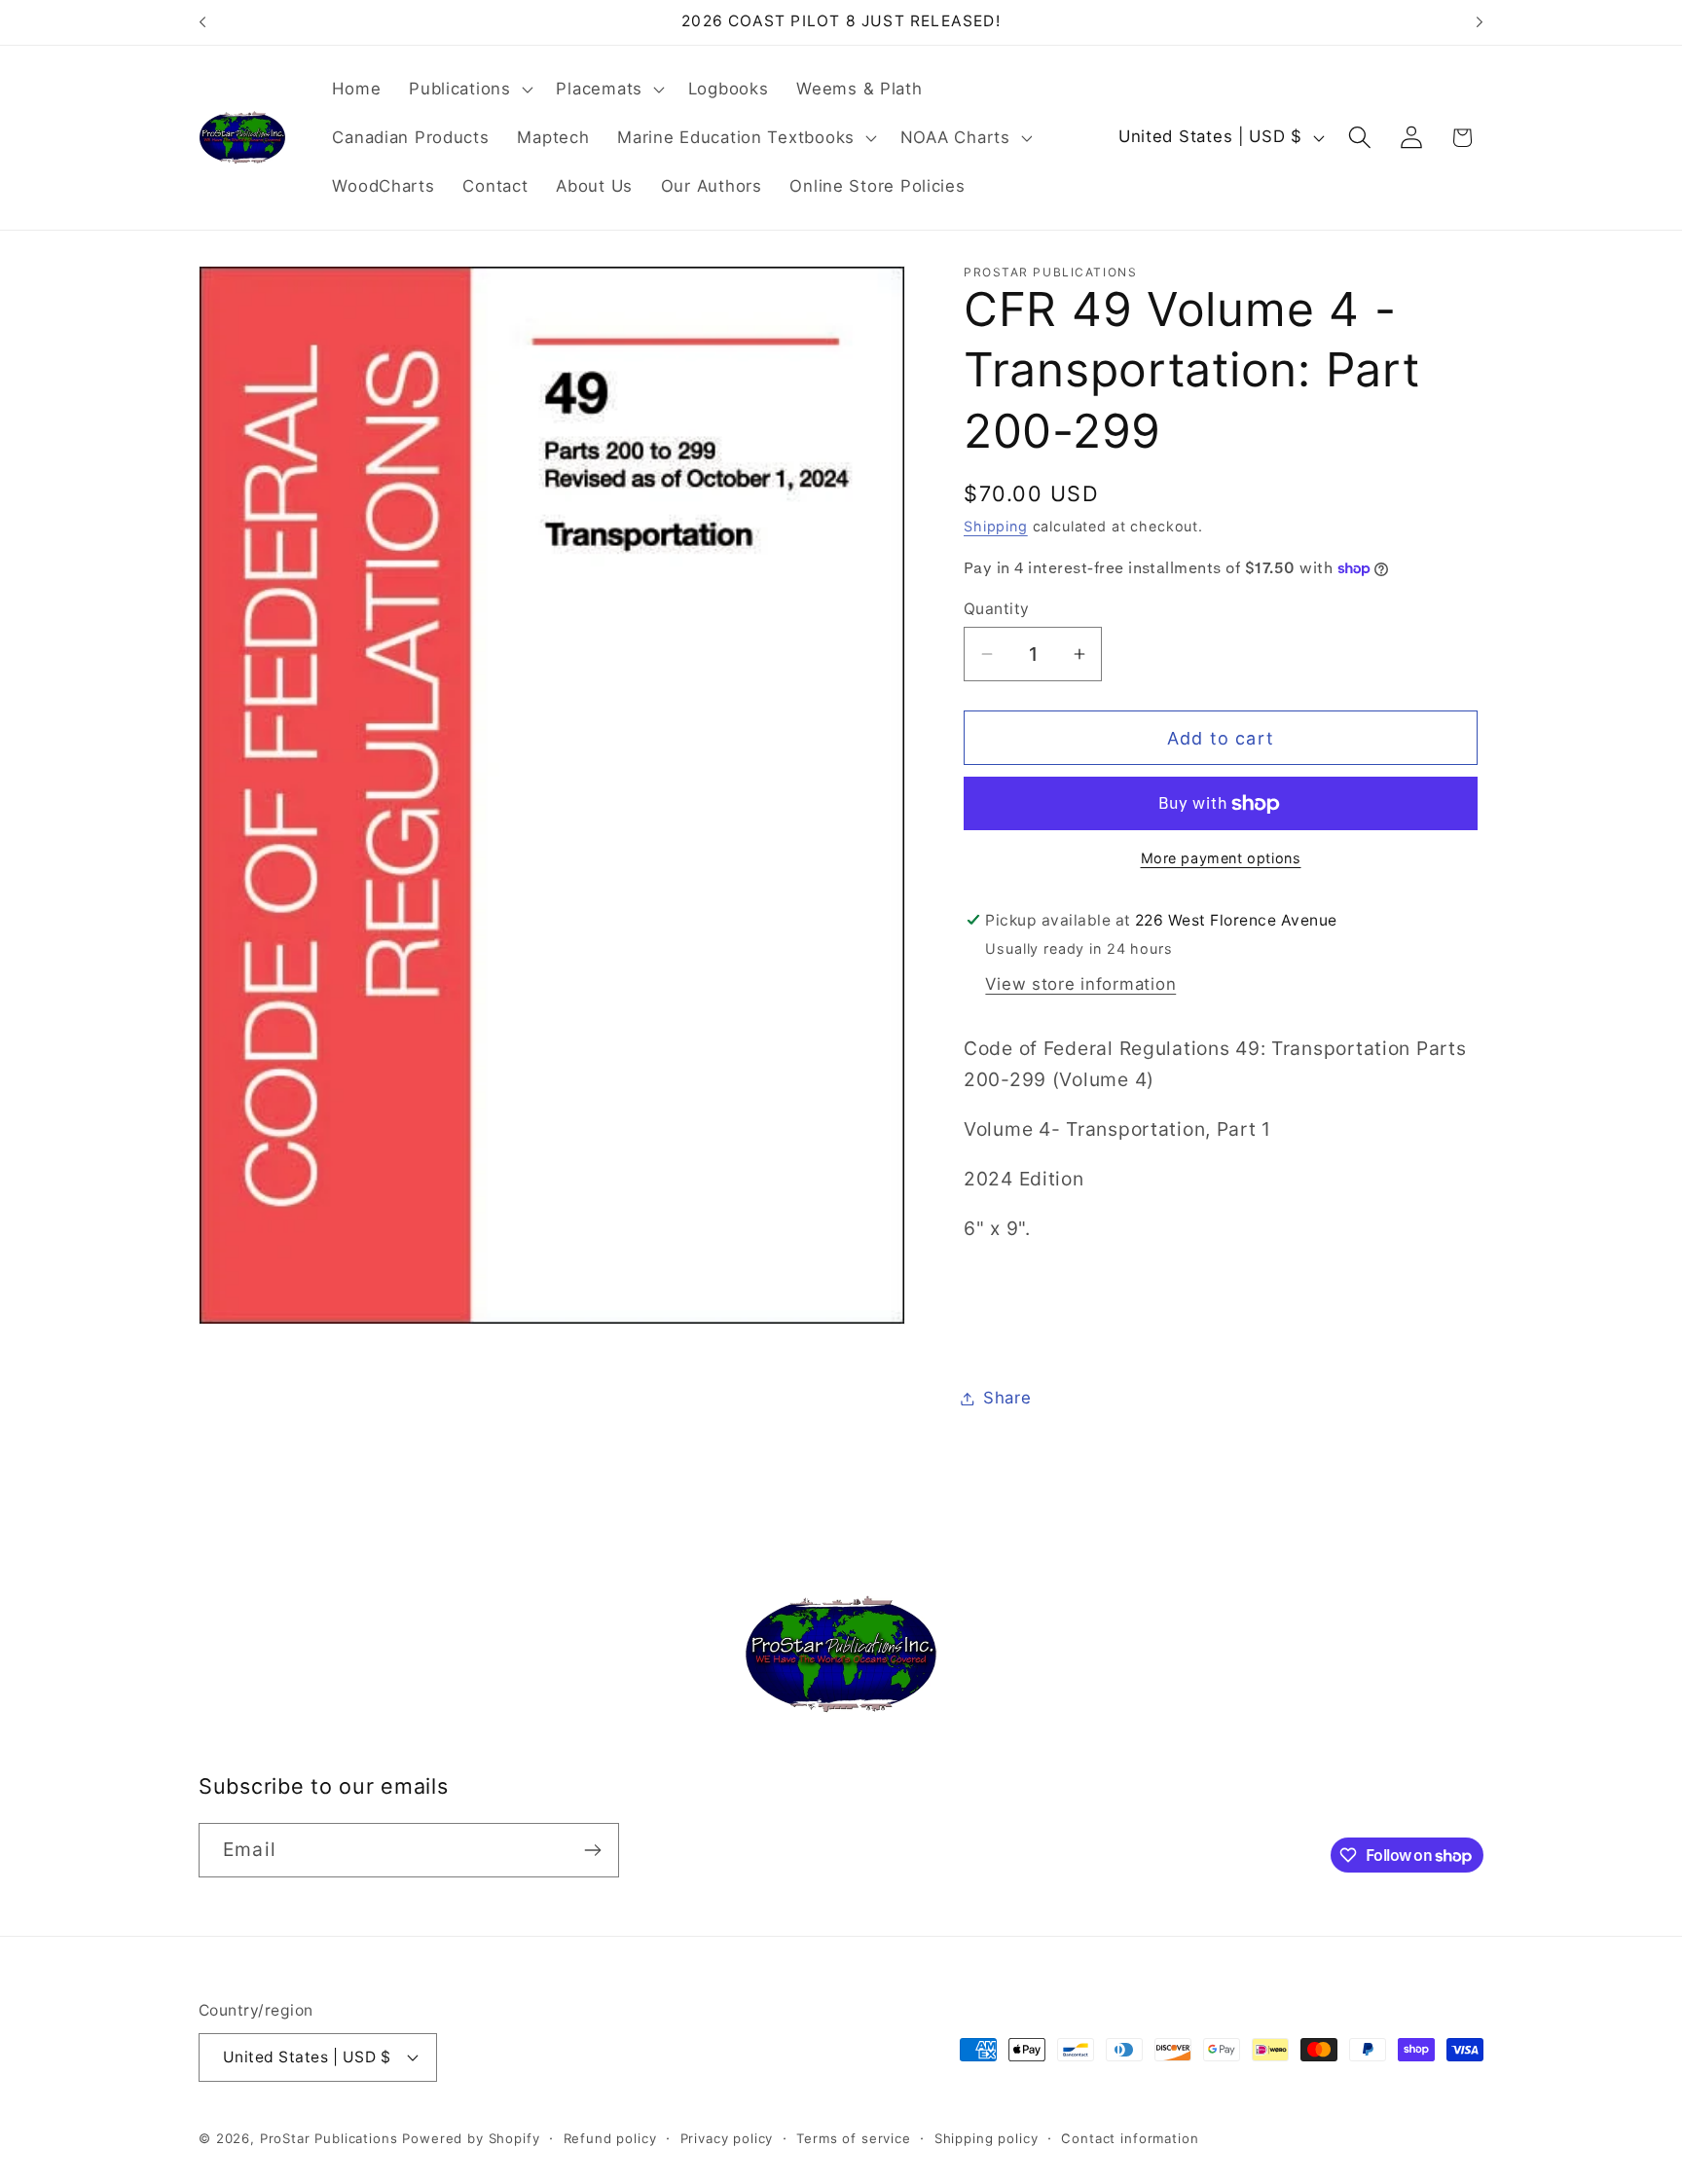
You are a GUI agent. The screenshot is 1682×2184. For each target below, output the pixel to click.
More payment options (1221, 858)
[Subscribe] (592, 1850)
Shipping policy (987, 2138)
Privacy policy (727, 2138)
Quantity (997, 609)
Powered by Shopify (471, 2138)
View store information (1080, 984)
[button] (469, 90)
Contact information (1130, 2138)
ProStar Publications (329, 2138)
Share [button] (1007, 1398)
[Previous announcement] (202, 22)
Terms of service (853, 2138)
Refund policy (610, 2138)
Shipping (996, 526)
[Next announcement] (1480, 22)
